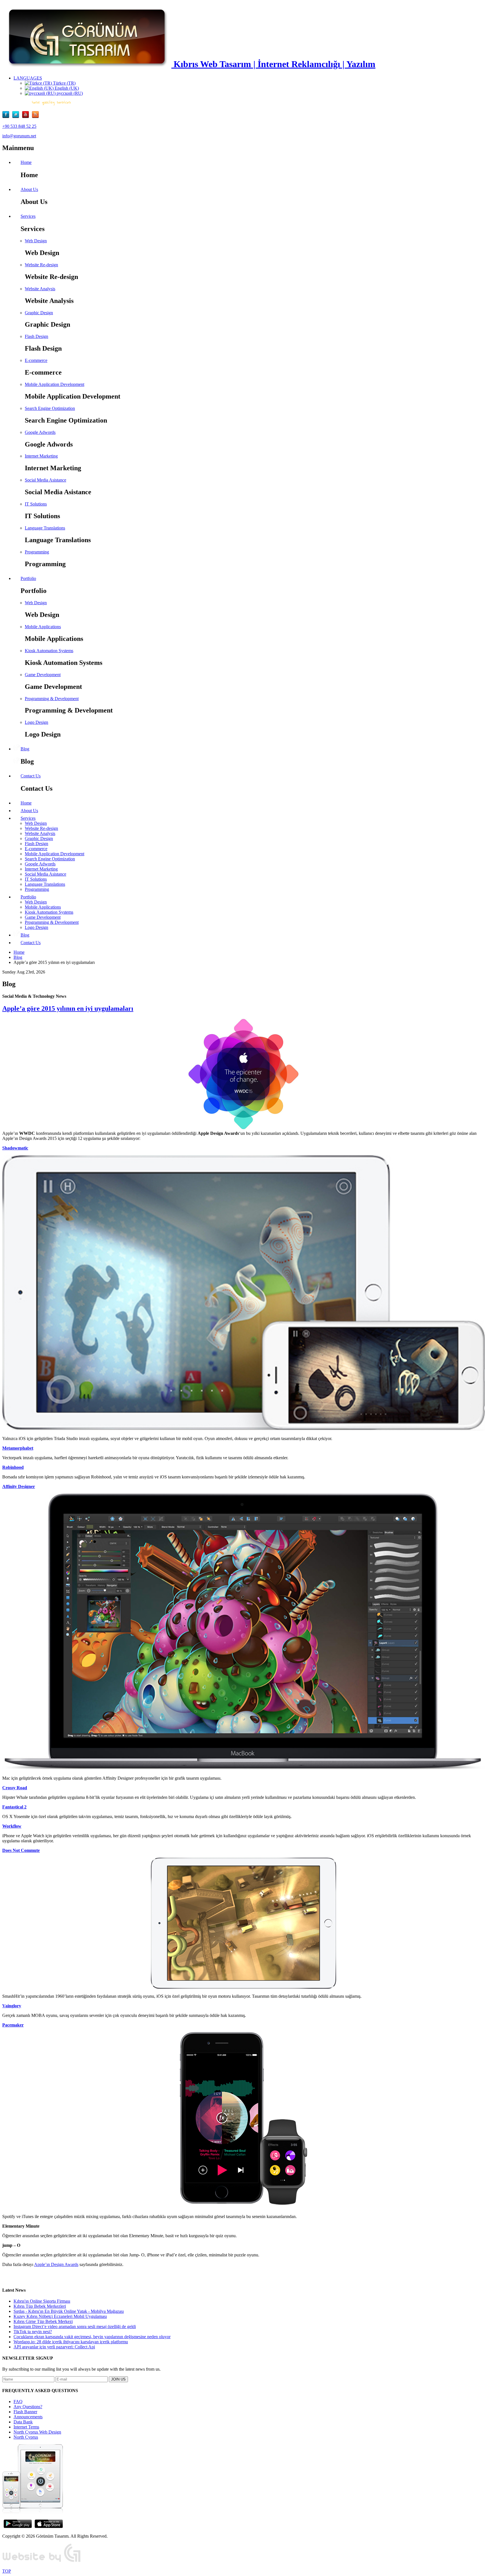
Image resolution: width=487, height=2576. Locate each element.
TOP (7, 2571)
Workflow (12, 1826)
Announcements (28, 2417)
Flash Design (36, 336)
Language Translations (45, 528)
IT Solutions (36, 504)
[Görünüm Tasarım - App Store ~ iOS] (49, 2526)
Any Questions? (28, 2407)
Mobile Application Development (55, 384)
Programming (37, 552)
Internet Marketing (41, 456)
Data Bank (23, 2422)
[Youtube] (27, 117)
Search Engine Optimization (50, 408)
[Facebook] (7, 117)
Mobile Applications (43, 627)
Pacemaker (13, 2025)
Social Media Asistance (46, 480)
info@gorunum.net (19, 136)
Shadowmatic (15, 1148)
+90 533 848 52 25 (19, 126)
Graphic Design (39, 313)
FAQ (18, 2402)
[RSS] (35, 117)
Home (19, 952)
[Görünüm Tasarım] (42, 2561)
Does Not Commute (21, 1850)
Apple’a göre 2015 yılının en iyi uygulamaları (68, 1008)
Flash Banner (25, 2412)
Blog (18, 957)
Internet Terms (26, 2427)
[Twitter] (17, 117)
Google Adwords (40, 432)
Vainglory (12, 2006)
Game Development (43, 675)
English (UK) (66, 88)
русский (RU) (69, 93)
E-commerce (36, 360)
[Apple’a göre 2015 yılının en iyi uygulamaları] (243, 1074)
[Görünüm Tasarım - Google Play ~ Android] (18, 2526)
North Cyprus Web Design (37, 2432)
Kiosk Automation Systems (49, 651)
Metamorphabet (18, 1448)
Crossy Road (15, 1788)
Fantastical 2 (14, 1807)
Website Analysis (40, 289)
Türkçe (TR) (64, 83)
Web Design (36, 241)
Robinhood (13, 1467)
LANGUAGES (28, 78)
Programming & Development (52, 699)
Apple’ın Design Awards (56, 2264)
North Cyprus (26, 2437)
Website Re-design (41, 265)
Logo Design (36, 722)
